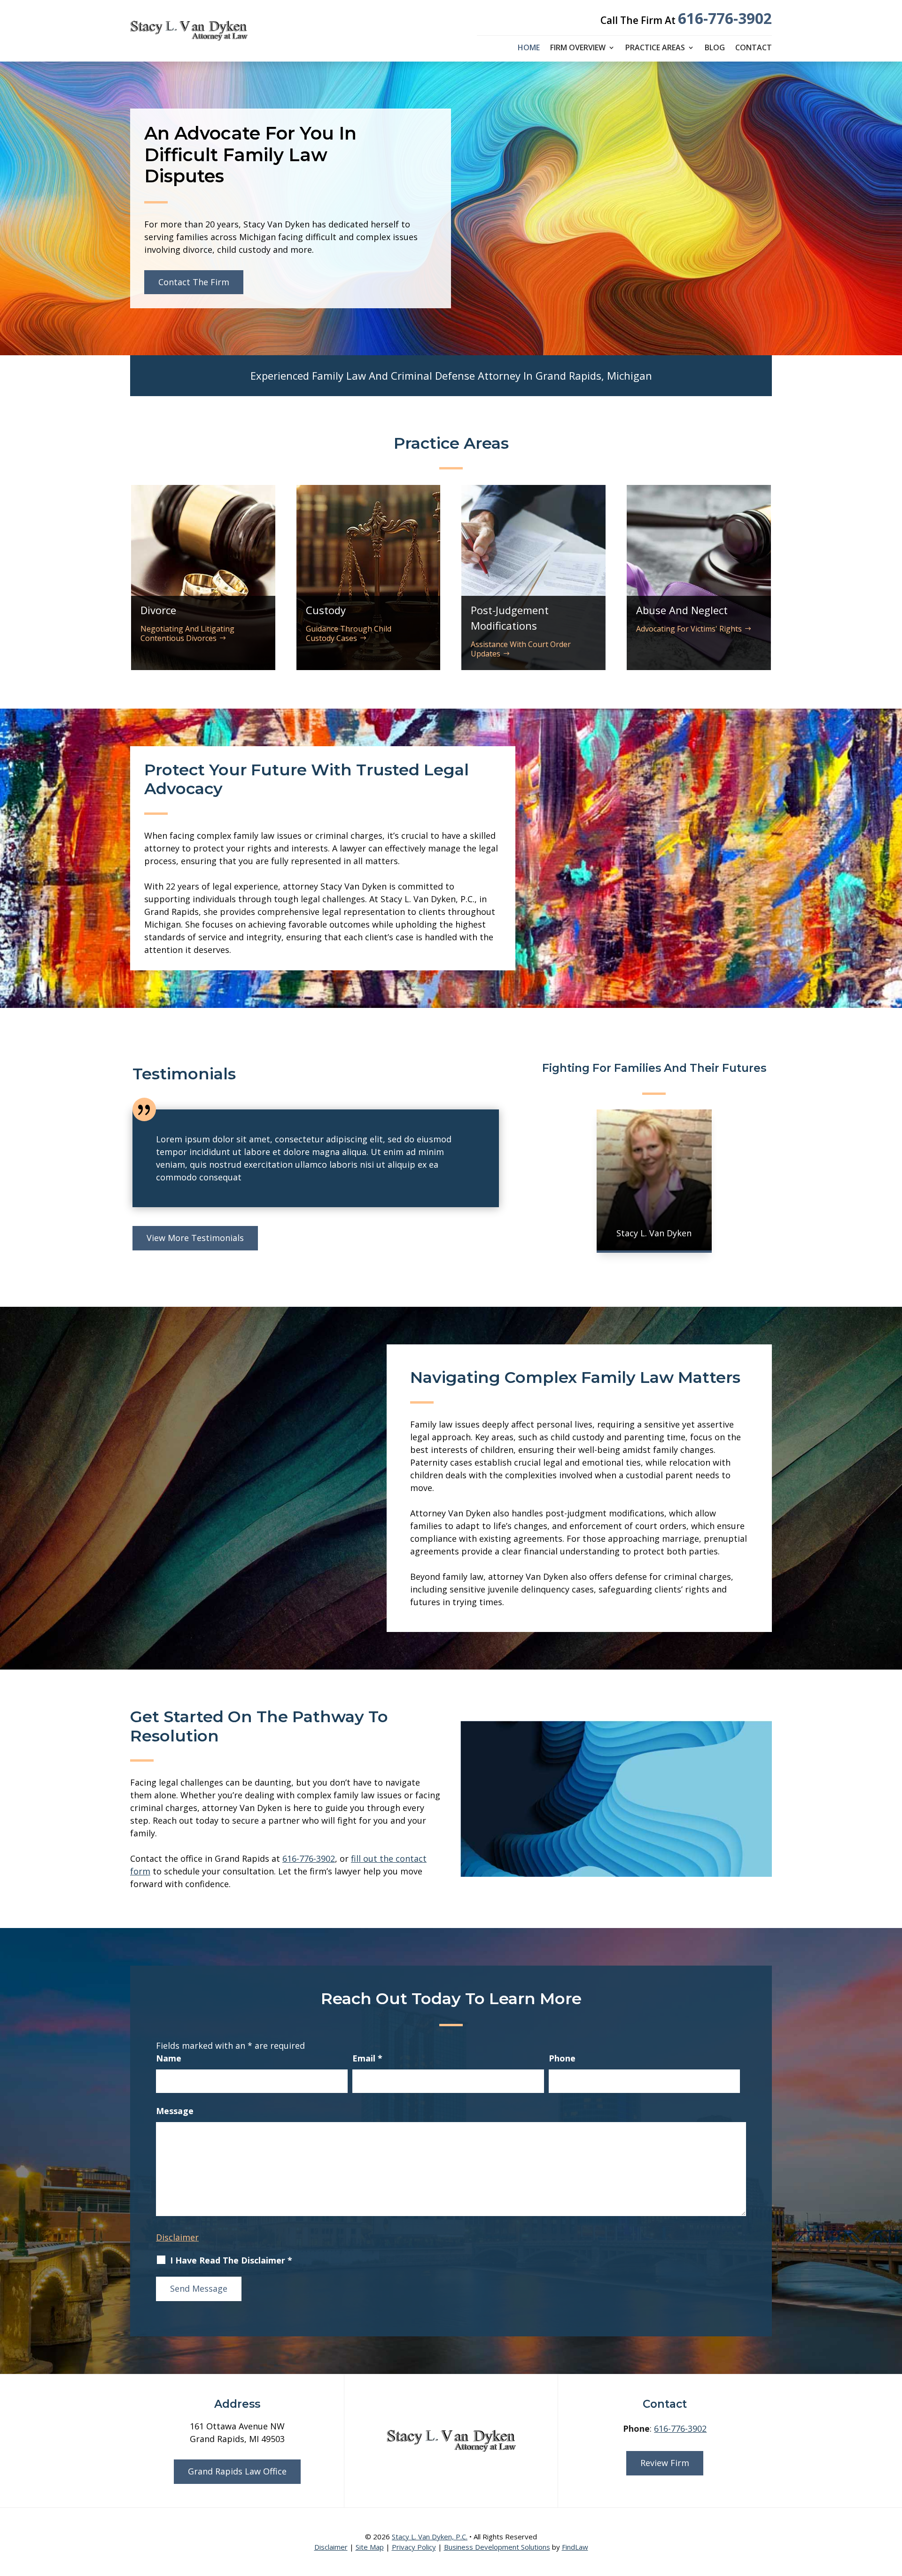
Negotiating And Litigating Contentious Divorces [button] (187, 633)
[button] (893, 2508)
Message (175, 2111)
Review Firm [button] (665, 2463)
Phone (562, 2058)
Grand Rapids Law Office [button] (237, 2471)
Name (169, 2058)
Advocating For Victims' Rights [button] (689, 629)
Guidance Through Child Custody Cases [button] (349, 633)
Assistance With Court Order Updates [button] (521, 649)
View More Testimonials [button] (195, 1238)
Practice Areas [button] (655, 48)
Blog (715, 48)
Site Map (370, 2547)
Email (367, 2058)
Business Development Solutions (497, 2547)
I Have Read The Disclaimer (231, 2260)
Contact (754, 48)
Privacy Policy (414, 2547)
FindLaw (575, 2547)
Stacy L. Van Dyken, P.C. (430, 2537)
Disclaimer (177, 2237)
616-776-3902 (725, 18)
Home (529, 48)
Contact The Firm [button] (194, 282)
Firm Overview (578, 48)
